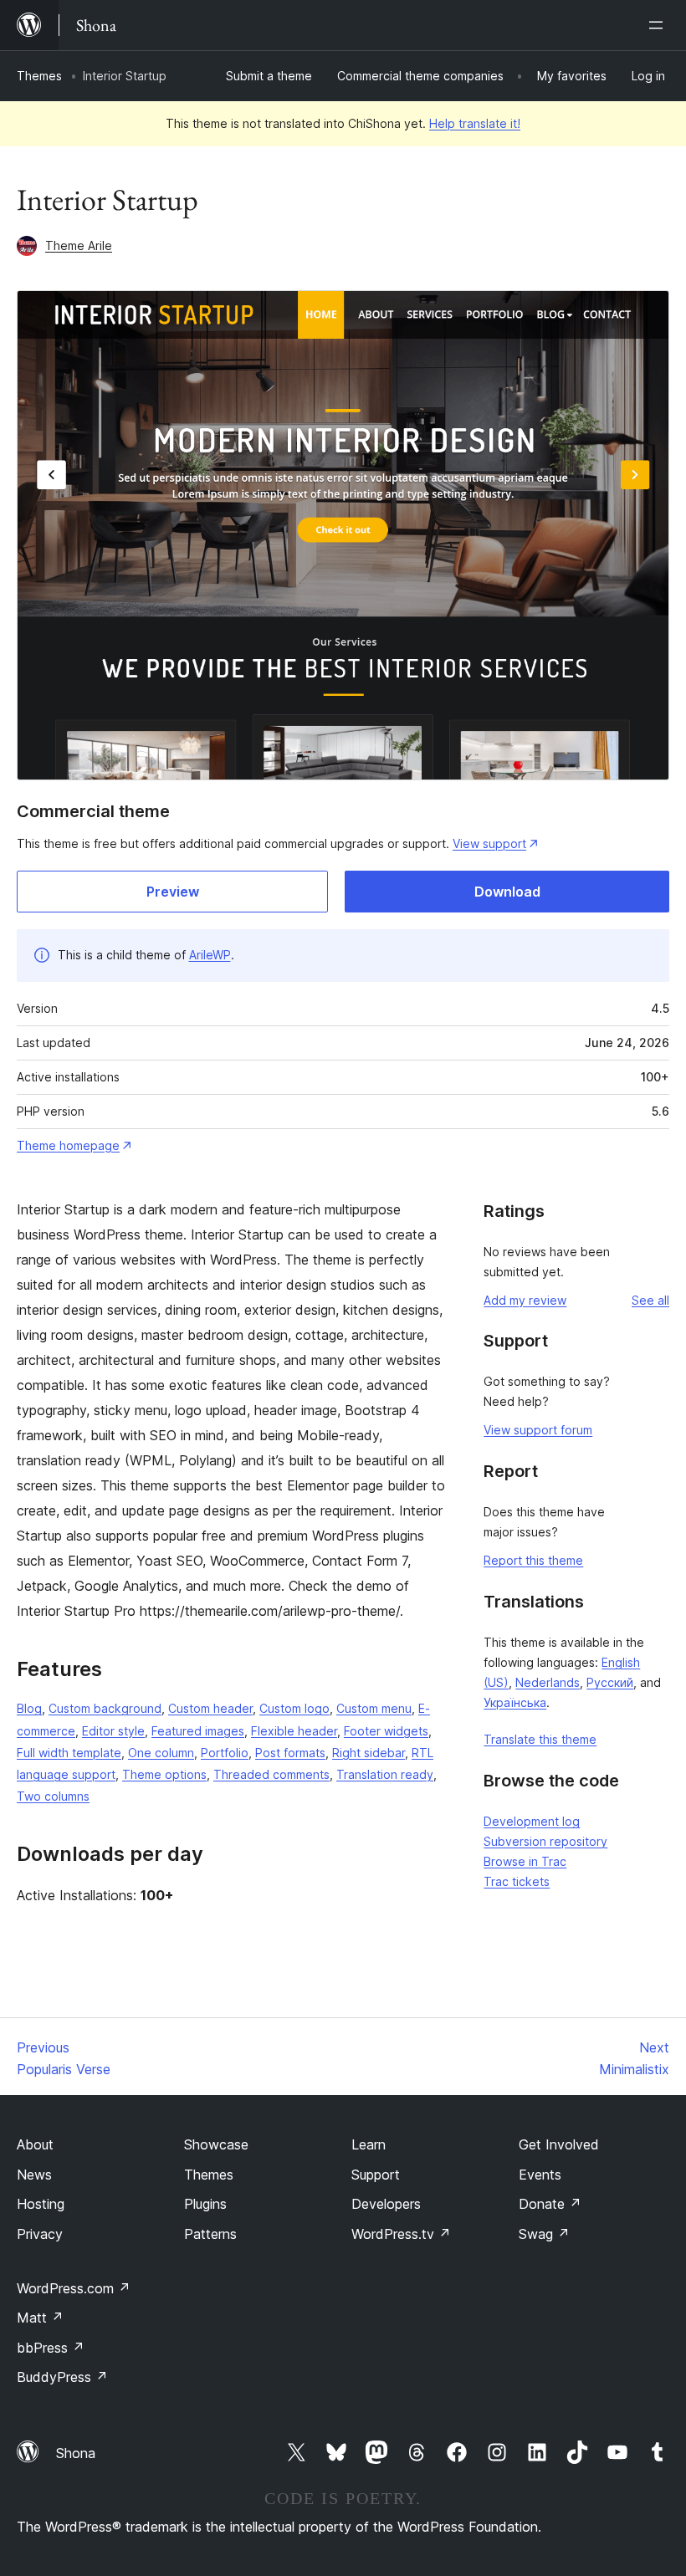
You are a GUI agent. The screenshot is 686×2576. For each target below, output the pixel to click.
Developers (386, 2204)
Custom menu (374, 1708)
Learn (369, 2144)
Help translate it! (475, 123)
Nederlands (548, 1682)
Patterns (210, 2234)
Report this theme (533, 1560)
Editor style (113, 1731)
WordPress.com (74, 2288)
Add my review (525, 1300)
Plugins (205, 2204)
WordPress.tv (401, 2234)
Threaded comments (271, 1774)
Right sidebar (369, 1753)
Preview (173, 892)
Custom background (105, 1708)
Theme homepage (68, 1145)
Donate (550, 2204)
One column (161, 1753)
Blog (29, 1708)
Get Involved (559, 2144)
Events (540, 2175)
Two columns (53, 1796)
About (35, 2144)
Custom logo (294, 1708)
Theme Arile (79, 245)
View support (489, 843)
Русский (610, 1682)
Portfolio (225, 1753)
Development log (532, 1821)
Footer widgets (386, 1731)
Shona (76, 2453)
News (34, 2175)
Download (507, 892)
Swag (544, 2234)
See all (650, 1300)
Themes (39, 76)
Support (376, 2175)
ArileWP (210, 955)
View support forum (538, 1430)
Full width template (69, 1753)
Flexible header (294, 1731)
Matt (40, 2318)
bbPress (51, 2348)
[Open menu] (659, 25)
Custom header (210, 1708)
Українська (515, 1702)
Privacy (40, 2234)
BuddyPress (62, 2377)
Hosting (41, 2204)
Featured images (198, 1731)
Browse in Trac (525, 1861)
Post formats (290, 1753)
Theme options (164, 1774)
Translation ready (385, 1774)
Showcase (216, 2144)
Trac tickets (517, 1881)
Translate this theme (540, 1739)
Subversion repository (545, 1841)
